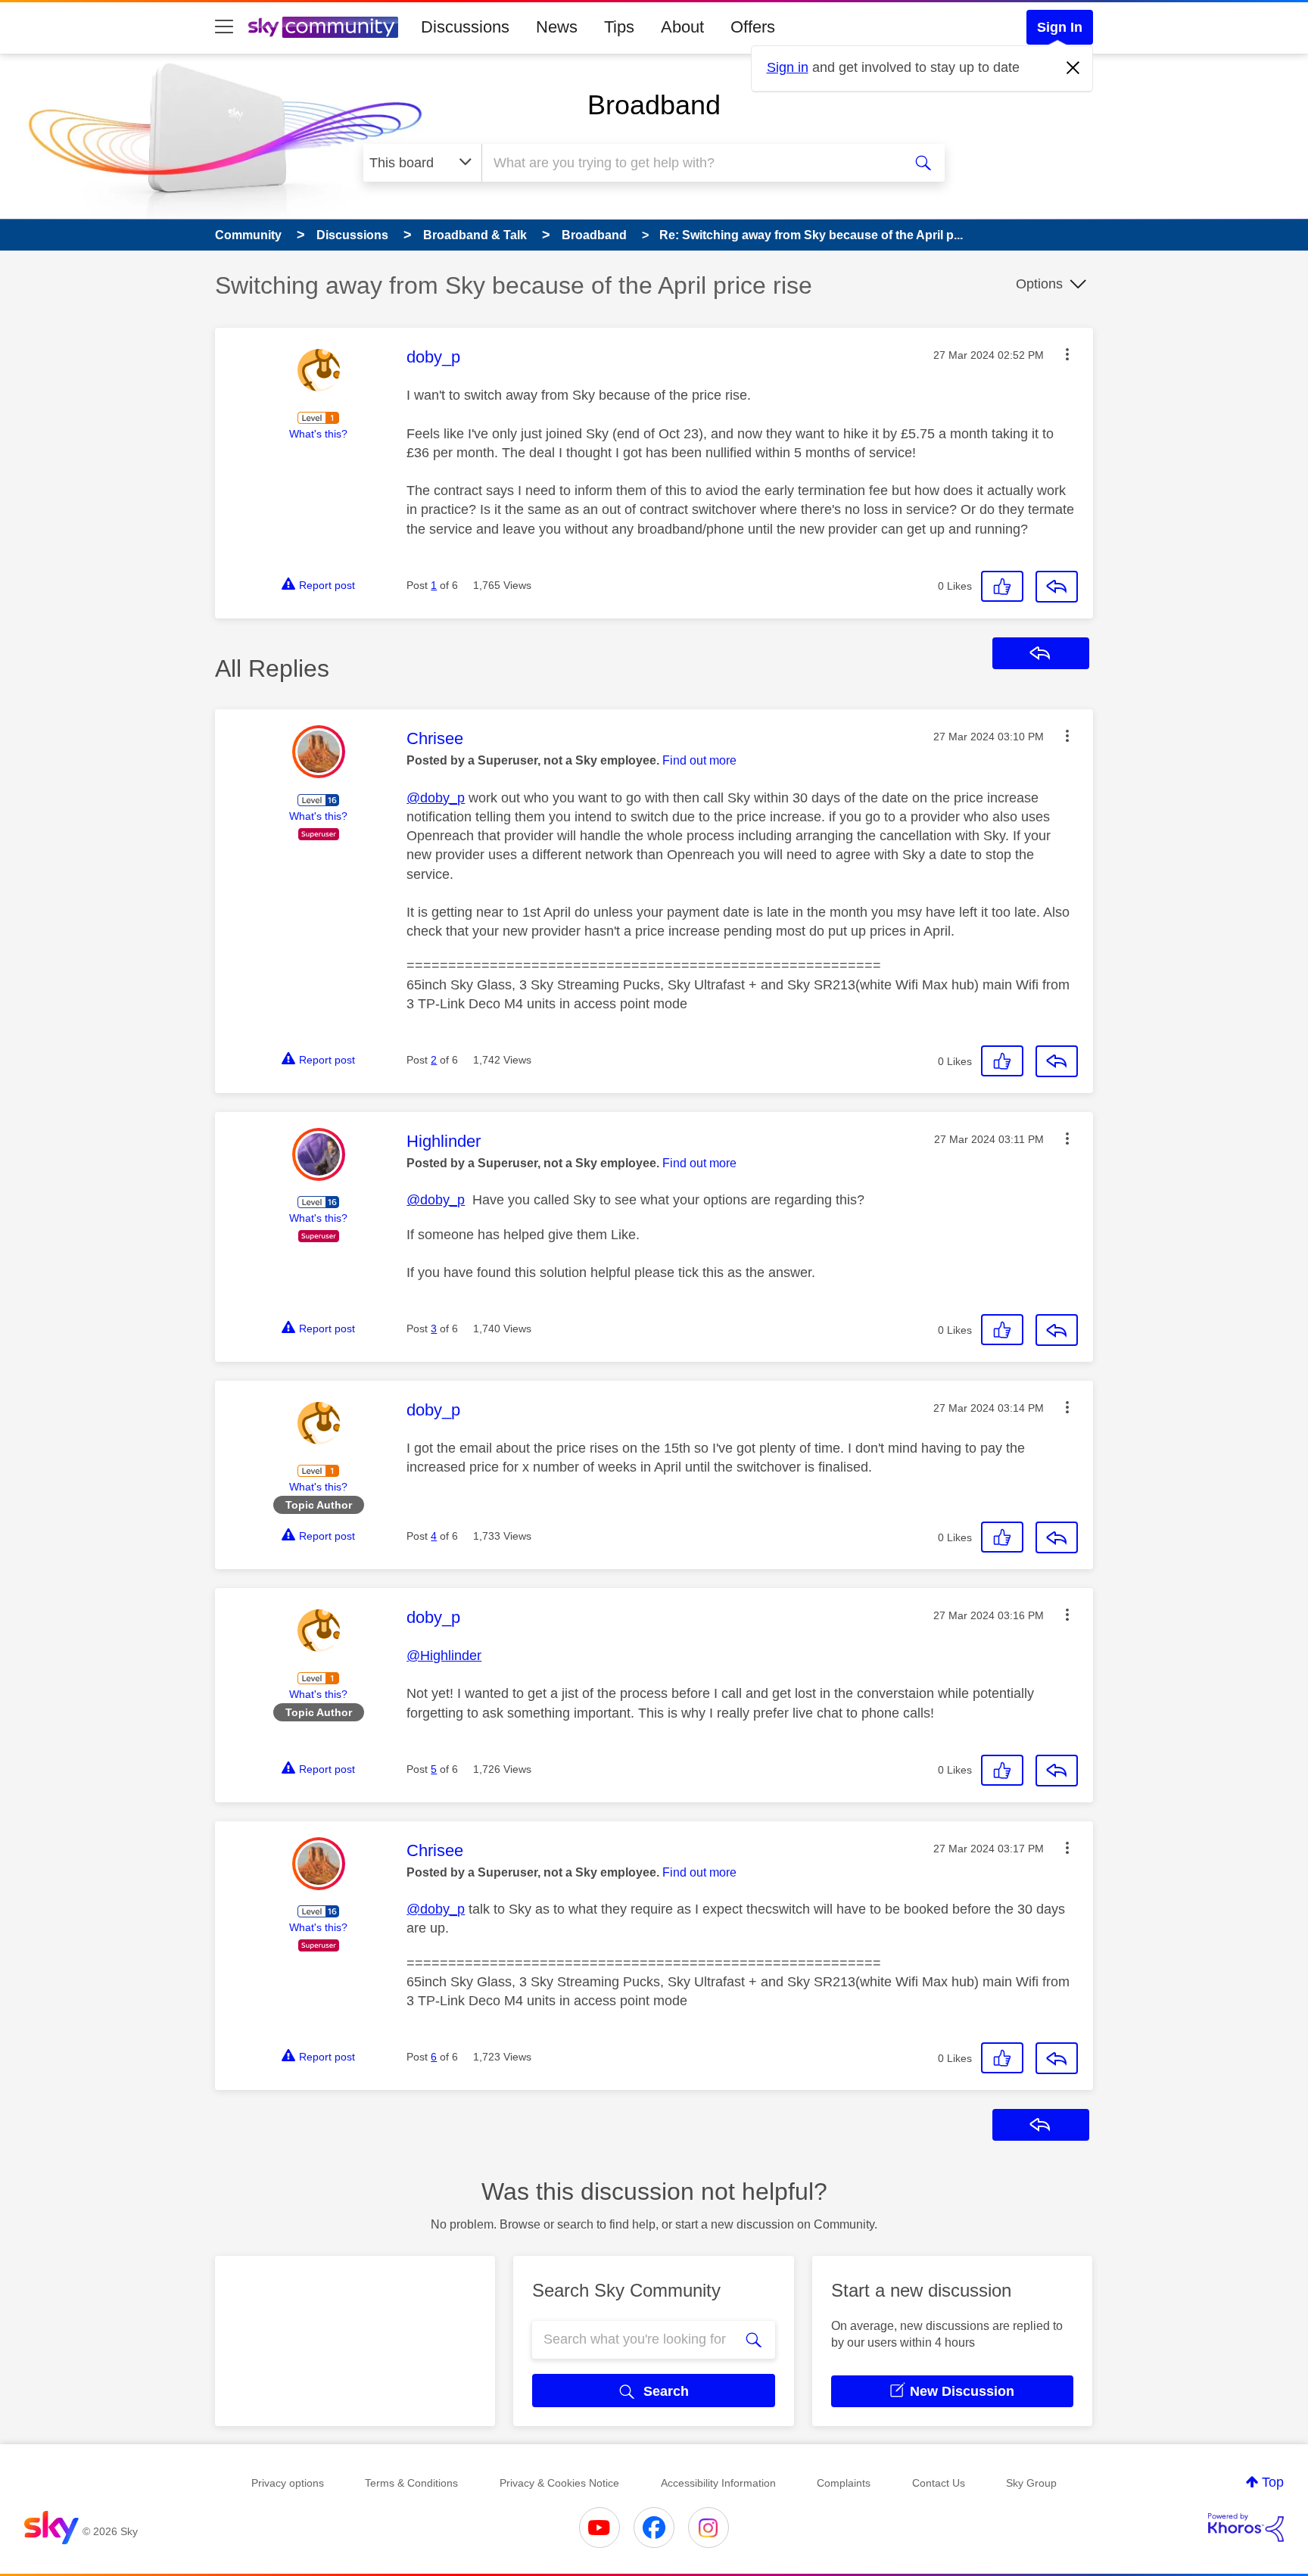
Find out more (699, 760)
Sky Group (1031, 2483)
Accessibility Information (718, 2483)
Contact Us (939, 2483)
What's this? (318, 434)
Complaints (844, 2483)
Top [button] (1273, 2482)
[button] (1067, 354)
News (557, 27)
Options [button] (1039, 284)
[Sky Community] (323, 27)
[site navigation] (224, 27)
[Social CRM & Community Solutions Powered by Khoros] (1246, 2528)
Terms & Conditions (411, 2483)
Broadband (654, 105)
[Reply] (1057, 587)
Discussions (465, 27)
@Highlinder (444, 1656)
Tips (619, 27)
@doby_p (436, 798)
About (682, 27)
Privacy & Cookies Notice (559, 2483)
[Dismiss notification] (1073, 68)
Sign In (1060, 27)
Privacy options (288, 2483)
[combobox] (690, 163)
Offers (753, 27)
